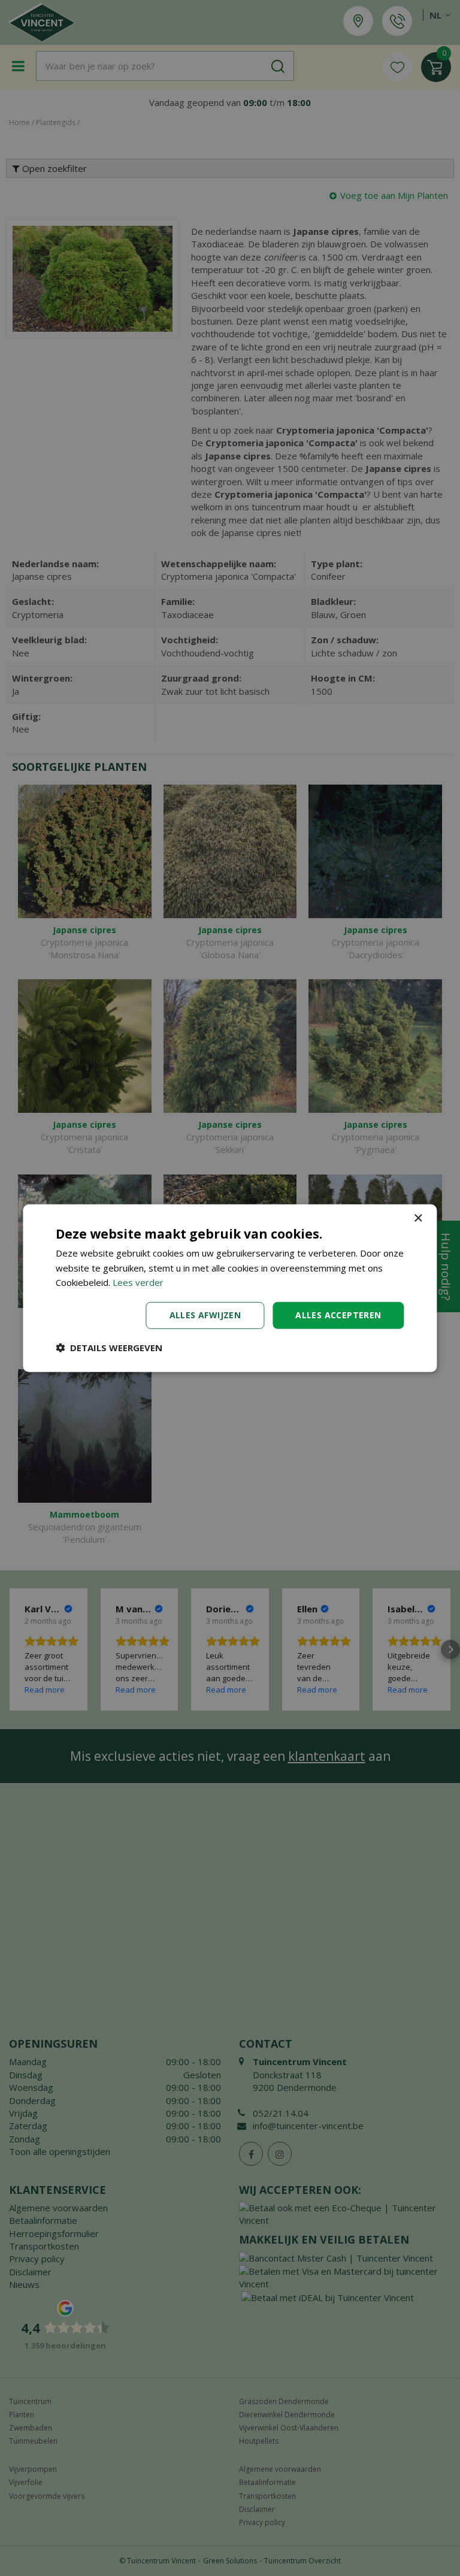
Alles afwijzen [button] (205, 1315)
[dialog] (230, 1288)
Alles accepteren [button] (338, 1315)
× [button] (418, 1218)
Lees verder (138, 1282)
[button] (109, 1348)
